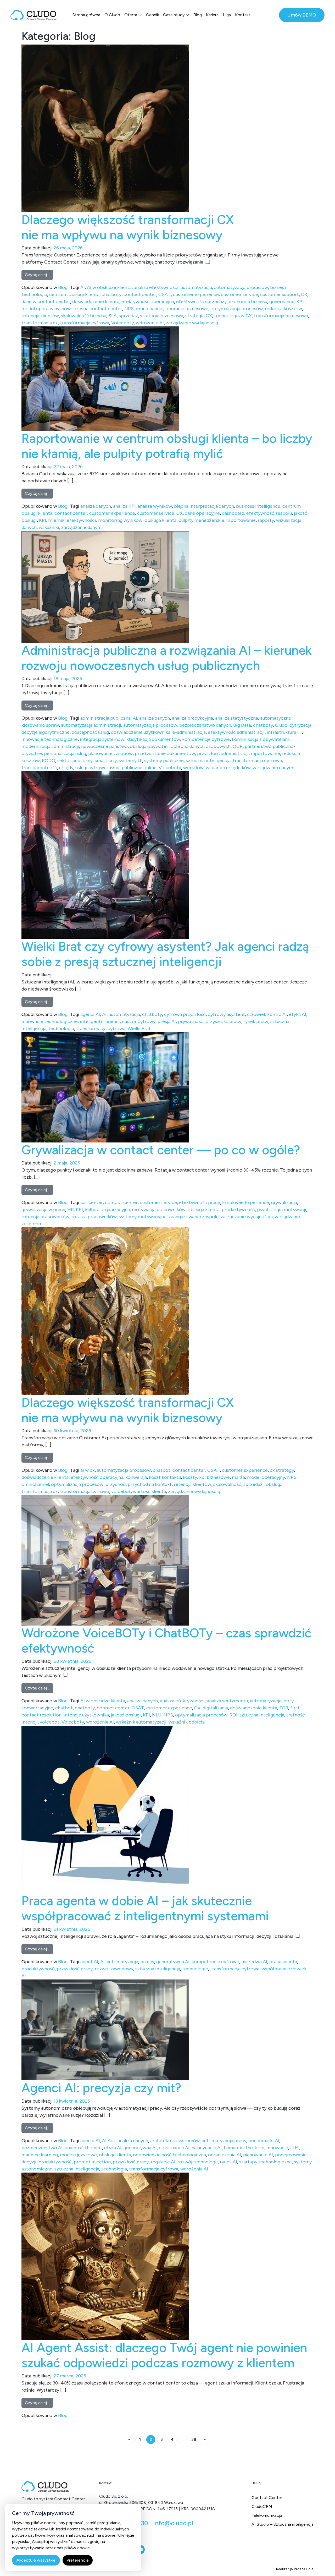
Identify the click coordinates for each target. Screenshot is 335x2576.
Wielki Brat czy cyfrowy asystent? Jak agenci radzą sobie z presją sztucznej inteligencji (165, 954)
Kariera (212, 15)
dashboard (233, 513)
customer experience (196, 294)
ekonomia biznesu (248, 302)
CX (304, 294)
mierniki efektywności (72, 520)
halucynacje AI (207, 2148)
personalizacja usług (65, 753)
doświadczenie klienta (96, 302)
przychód (116, 1484)
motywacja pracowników (159, 1210)
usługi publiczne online (133, 768)
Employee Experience (246, 1202)
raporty (266, 520)
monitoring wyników (120, 520)
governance (282, 302)
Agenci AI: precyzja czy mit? (101, 2088)
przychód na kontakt (150, 1484)
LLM (295, 2148)
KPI (300, 302)
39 (194, 2439)
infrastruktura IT (284, 732)
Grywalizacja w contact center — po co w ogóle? (162, 1150)
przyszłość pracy (223, 1021)
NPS (129, 309)
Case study (174, 15)
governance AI (174, 2148)
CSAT (165, 294)
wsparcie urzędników (228, 768)
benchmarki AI (264, 2141)
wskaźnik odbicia (187, 1722)
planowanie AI (258, 2155)
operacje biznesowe (187, 309)
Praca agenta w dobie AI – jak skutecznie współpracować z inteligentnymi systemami (145, 1908)
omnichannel (150, 309)
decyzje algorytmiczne (46, 732)
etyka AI (298, 1014)
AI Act (109, 2141)
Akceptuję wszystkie (36, 2560)
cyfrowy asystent (226, 1014)
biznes (147, 1962)
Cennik (152, 15)
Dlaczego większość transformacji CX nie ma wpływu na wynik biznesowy (128, 227)
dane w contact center (46, 302)
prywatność (191, 1021)
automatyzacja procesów (241, 287)
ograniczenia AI (225, 2155)
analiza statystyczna (237, 718)
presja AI (167, 1021)
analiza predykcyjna (192, 718)
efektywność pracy (200, 1202)
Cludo (281, 725)
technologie (195, 1969)
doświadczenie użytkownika (141, 732)
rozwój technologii (198, 2162)
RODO (49, 761)
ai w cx (88, 1470)
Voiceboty (122, 323)
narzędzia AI (254, 1962)
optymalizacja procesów (237, 309)
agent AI (89, 1962)
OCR (238, 746)
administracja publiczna (105, 718)
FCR (284, 1708)
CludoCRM (262, 2506)
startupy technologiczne (266, 2162)
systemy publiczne (164, 761)
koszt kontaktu (165, 1477)
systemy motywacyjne (143, 1217)
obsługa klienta (160, 520)
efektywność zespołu (269, 513)
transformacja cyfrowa (85, 323)
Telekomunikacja (267, 2515)
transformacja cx (40, 323)
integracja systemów (102, 739)
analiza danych (96, 506)
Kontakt (243, 15)
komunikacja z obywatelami (261, 739)
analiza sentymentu (227, 1701)
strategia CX (199, 316)
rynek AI (228, 2162)
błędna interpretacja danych (204, 506)
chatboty (111, 294)
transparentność (39, 768)
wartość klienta (149, 1491)
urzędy (66, 768)
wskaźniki (49, 527)
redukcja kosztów (283, 309)
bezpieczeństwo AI (42, 2148)
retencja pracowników (45, 1217)
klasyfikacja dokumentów (153, 739)
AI (83, 287)
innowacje (277, 2148)
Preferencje (78, 2560)
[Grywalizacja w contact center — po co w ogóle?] (105, 1087)
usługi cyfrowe (91, 768)
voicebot (121, 1491)
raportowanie (241, 520)
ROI (233, 1715)
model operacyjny (40, 309)
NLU (157, 1715)
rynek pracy (256, 1021)
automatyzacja (196, 287)
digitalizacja (215, 1708)
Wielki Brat (139, 1029)
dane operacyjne (202, 513)
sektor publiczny (75, 761)
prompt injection (92, 2162)
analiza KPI (124, 506)
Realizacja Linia (295, 2569)
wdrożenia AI (100, 1722)
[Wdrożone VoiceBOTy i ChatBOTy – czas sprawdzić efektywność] (105, 1560)
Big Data (242, 725)
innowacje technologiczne (50, 739)
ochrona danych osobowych (201, 746)
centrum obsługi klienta (74, 294)
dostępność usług (90, 732)
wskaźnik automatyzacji (141, 1722)
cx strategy (282, 1470)
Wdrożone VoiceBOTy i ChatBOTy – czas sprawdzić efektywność (166, 1640)
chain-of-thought (83, 2148)
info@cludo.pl (173, 2523)
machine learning (40, 2155)
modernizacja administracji (50, 746)
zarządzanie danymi (82, 527)
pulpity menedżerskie (201, 520)
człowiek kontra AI (267, 1014)
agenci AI (90, 1014)
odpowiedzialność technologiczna (169, 2155)
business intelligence (258, 506)
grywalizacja (284, 1202)
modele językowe (78, 2155)
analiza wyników (155, 506)
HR (71, 1210)
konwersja (136, 1477)
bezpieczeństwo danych (205, 725)
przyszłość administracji (223, 753)
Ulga (227, 15)
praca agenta (283, 1962)
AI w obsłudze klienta (109, 287)
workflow (193, 768)
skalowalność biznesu (84, 316)
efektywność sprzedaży (201, 302)
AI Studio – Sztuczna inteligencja (283, 2524)
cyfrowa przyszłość (185, 1014)
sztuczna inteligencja (208, 761)
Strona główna (86, 15)
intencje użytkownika (86, 1715)
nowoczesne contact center (92, 309)
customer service (239, 294)
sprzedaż (128, 316)
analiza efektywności (156, 287)
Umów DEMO (302, 15)
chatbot (162, 1470)
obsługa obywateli (149, 746)
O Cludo (112, 15)
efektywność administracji (236, 732)
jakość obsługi (126, 1715)
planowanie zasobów (110, 753)
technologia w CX (233, 316)
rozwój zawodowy (114, 1969)
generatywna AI (173, 1962)
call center (92, 1202)
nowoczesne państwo (104, 746)
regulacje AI (163, 2162)
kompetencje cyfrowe (206, 739)
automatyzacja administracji (91, 725)
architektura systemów (175, 2141)
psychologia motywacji (282, 1210)
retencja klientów (40, 316)
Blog (198, 15)
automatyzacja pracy (224, 2141)
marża (238, 1477)
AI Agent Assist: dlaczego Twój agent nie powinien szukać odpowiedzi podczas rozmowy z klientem (164, 2355)
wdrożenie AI (150, 323)
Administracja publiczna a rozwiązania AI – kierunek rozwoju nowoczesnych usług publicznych (167, 658)
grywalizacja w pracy (43, 1210)
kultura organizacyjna (107, 1210)
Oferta (131, 15)
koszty (190, 1477)
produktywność (238, 1210)
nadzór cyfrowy (139, 1021)
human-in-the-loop (244, 2148)
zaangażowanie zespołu (194, 1217)
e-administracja (189, 732)
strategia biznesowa (162, 316)
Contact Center (267, 2498)
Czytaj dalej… (39, 275)
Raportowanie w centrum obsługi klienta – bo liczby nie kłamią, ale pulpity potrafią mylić (167, 446)
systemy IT (130, 761)
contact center (140, 294)
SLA (113, 316)
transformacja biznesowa (281, 316)
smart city (106, 761)
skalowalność (227, 1484)
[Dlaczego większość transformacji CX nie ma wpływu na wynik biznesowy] (105, 128)
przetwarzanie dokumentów (165, 753)
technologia (61, 1029)
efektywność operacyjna (148, 302)
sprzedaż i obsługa (263, 1484)
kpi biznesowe (214, 1477)
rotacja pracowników (94, 1217)
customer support (280, 294)
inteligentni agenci (100, 1021)
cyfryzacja (300, 725)
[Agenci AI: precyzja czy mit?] (105, 2030)
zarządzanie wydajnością (192, 323)
